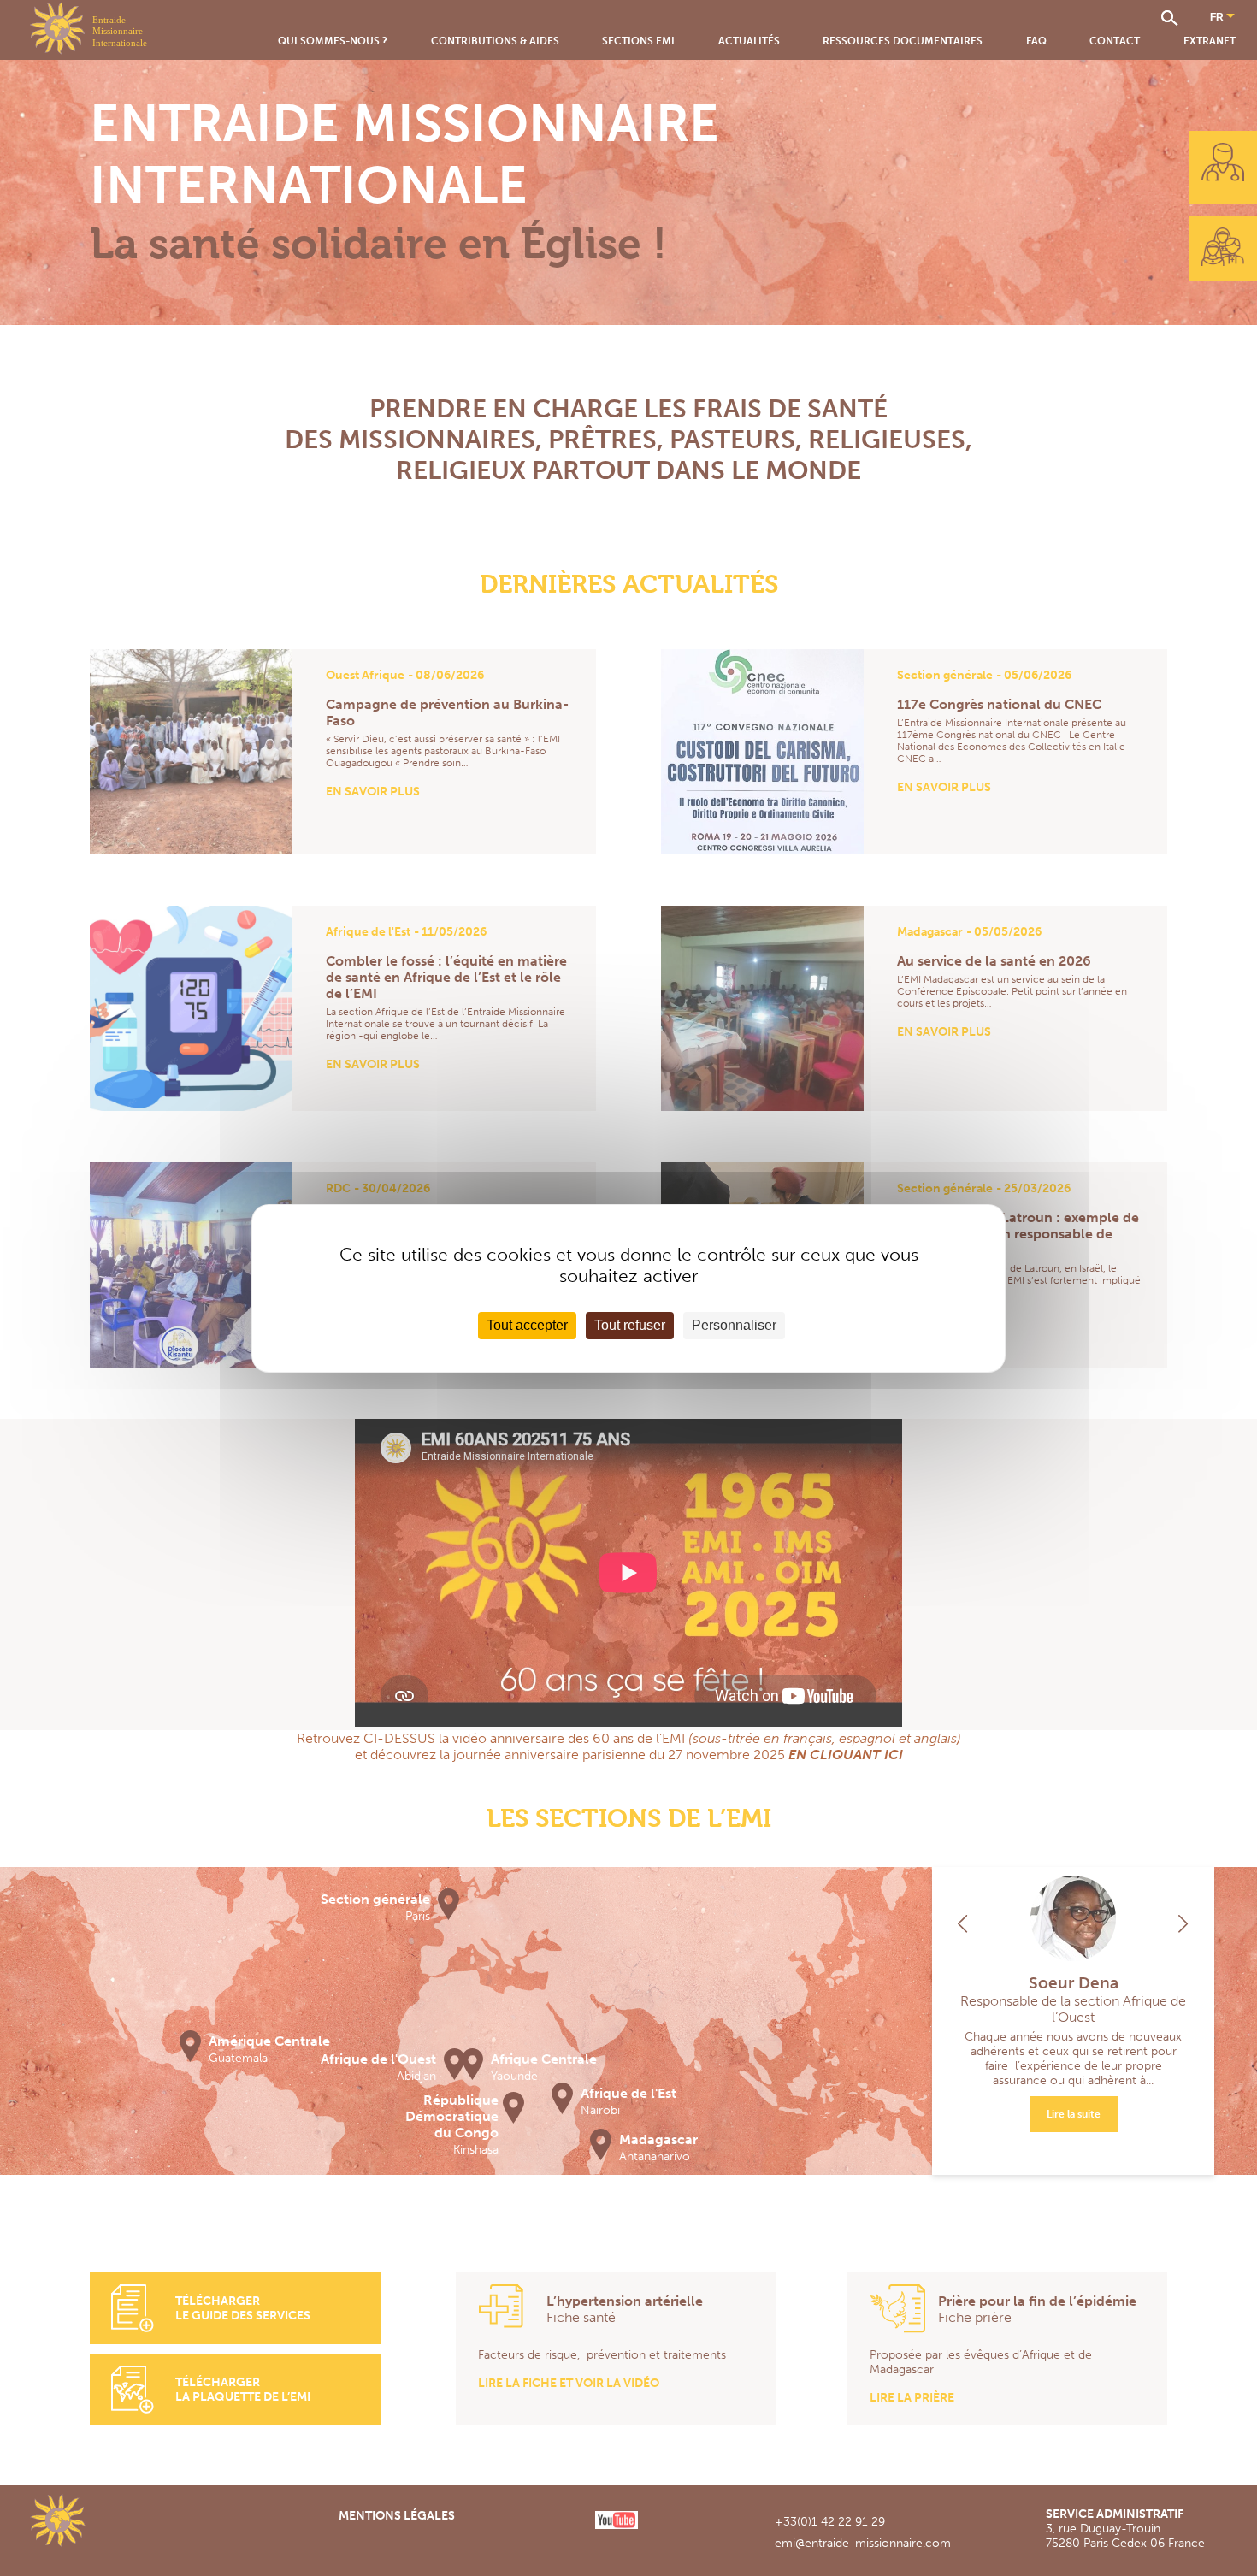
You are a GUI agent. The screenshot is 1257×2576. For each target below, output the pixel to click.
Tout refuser (630, 1325)
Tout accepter (527, 1325)
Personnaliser (734, 1325)
